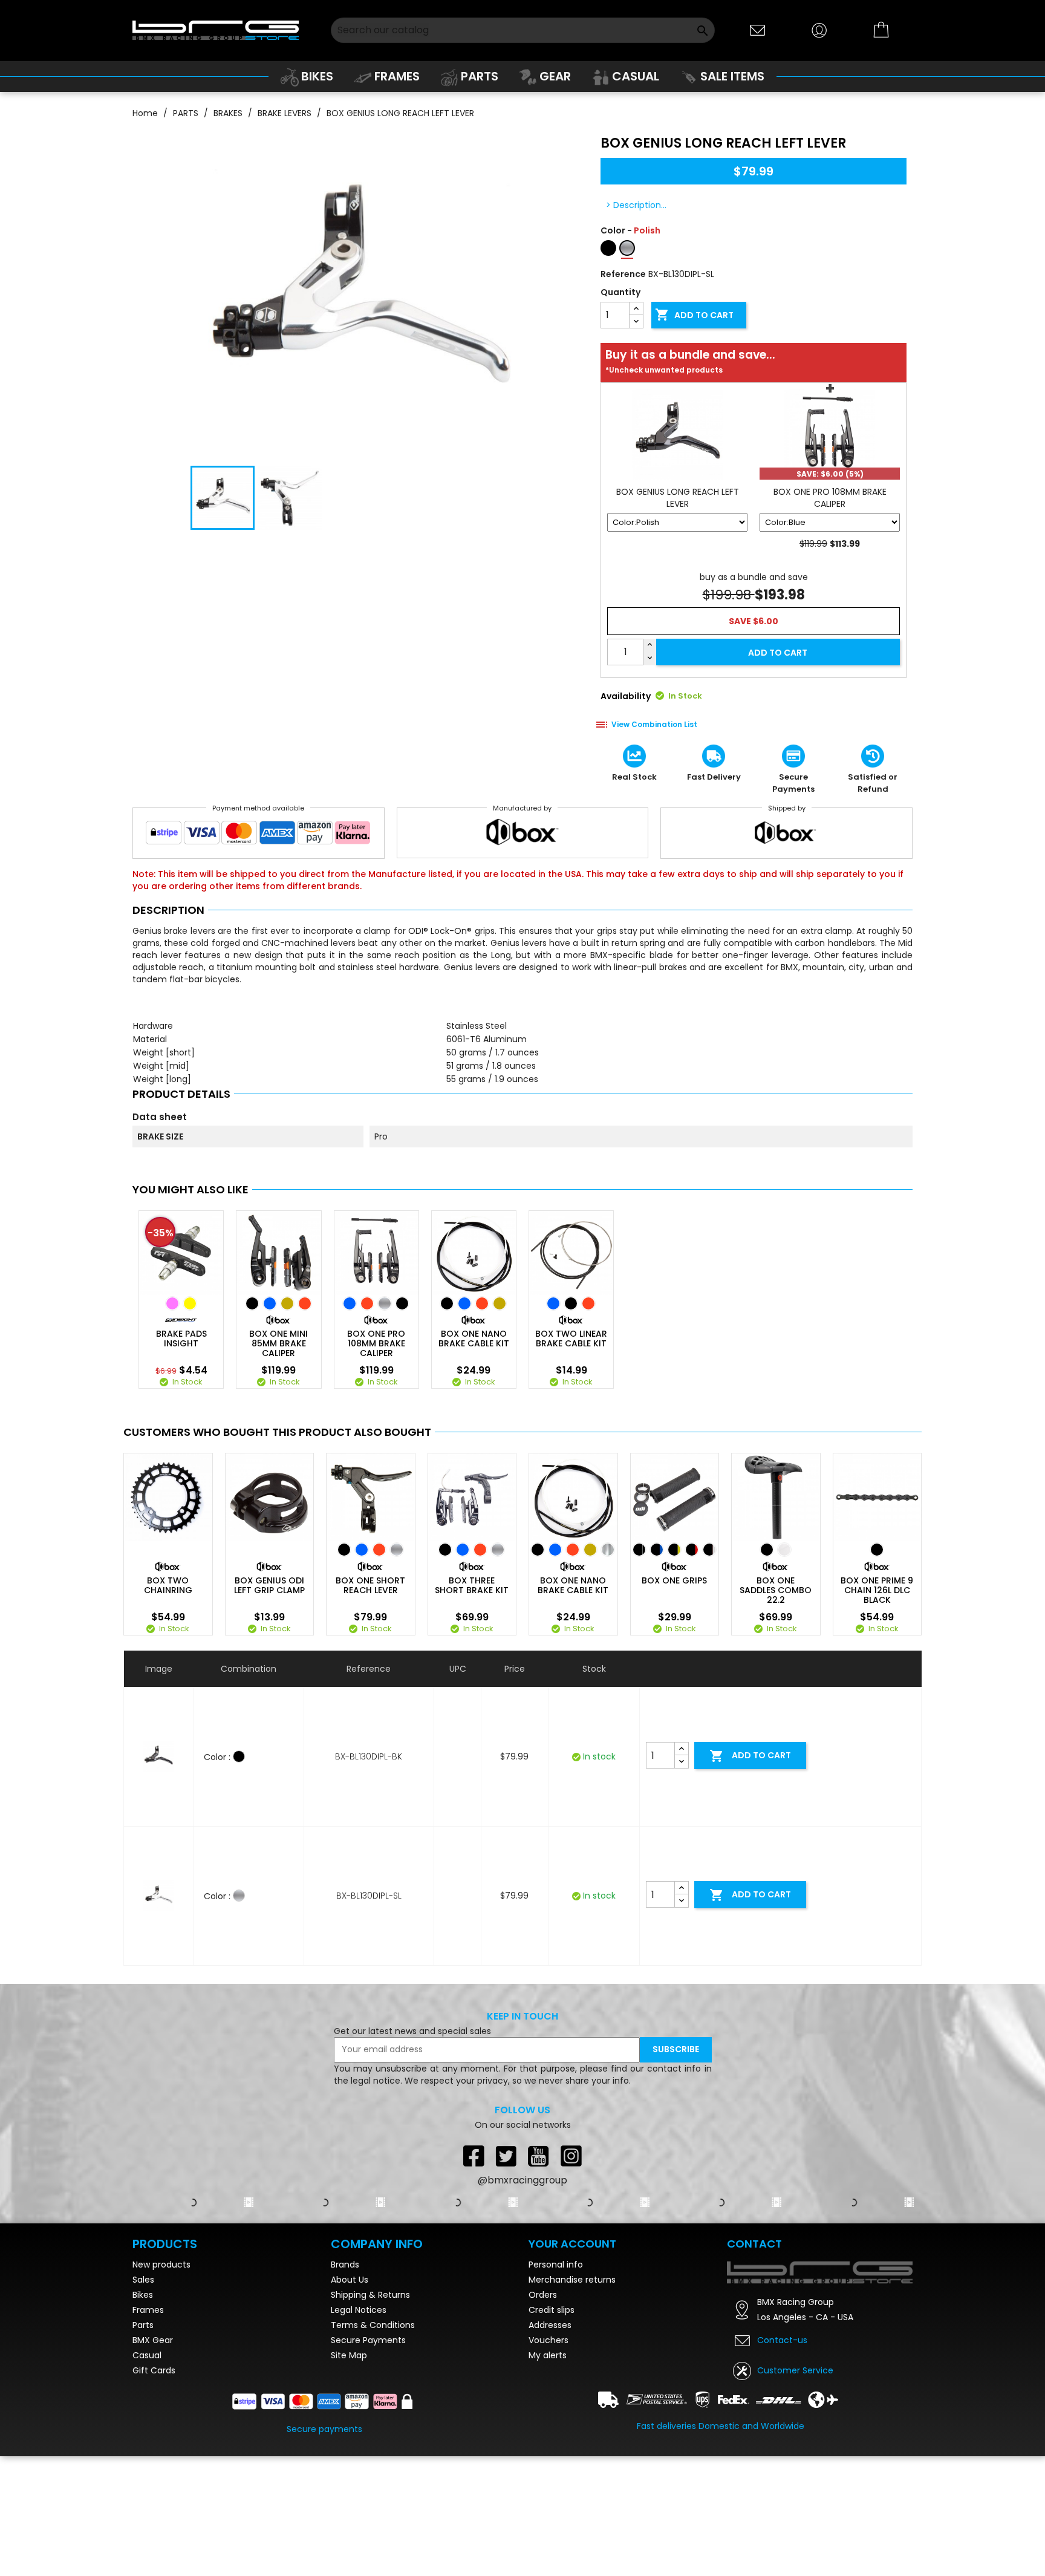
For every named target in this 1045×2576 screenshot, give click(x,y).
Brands (345, 2265)
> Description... (636, 205)
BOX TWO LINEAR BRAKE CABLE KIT (571, 1339)
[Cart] (882, 30)
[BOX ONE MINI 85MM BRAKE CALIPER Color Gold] (287, 1303)
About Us (350, 2280)
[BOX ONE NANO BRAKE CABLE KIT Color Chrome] (608, 1550)
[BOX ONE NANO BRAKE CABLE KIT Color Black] (447, 1303)
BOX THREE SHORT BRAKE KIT (472, 1585)
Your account (572, 2244)
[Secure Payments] (259, 835)
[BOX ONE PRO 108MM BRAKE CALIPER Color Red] (367, 1303)
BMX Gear (153, 2340)
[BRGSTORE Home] (216, 30)
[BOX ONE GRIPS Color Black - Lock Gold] (674, 1550)
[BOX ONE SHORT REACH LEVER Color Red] (379, 1550)
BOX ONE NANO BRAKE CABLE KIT (474, 1339)
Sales (143, 2280)
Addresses (550, 2325)
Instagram (571, 2156)
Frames (148, 2310)
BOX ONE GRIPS (674, 1580)
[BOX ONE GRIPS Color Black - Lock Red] (692, 1550)
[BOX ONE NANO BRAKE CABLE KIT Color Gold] (500, 1303)
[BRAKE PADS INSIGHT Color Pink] (172, 1303)
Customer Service (795, 2370)
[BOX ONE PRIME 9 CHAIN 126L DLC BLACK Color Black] (877, 1550)
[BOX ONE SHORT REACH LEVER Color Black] (344, 1550)
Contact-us (782, 2340)
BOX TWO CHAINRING (168, 1585)
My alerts (548, 2355)
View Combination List (654, 724)
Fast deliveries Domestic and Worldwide (721, 2426)
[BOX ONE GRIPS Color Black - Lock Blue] (657, 1550)
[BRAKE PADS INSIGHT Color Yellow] (190, 1303)
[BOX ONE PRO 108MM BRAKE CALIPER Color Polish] (385, 1303)
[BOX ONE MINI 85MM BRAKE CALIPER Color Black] (252, 1303)
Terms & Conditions (373, 2325)
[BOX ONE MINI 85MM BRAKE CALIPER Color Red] (305, 1303)
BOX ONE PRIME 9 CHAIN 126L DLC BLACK (877, 1590)
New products (161, 2265)
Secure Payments (368, 2340)
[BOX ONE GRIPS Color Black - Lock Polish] (709, 1550)
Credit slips (552, 2310)
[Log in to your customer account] (819, 29)
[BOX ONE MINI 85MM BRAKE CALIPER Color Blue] (270, 1303)
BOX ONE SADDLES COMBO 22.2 (776, 1590)
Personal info (556, 2265)
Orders (543, 2295)
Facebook (474, 2156)
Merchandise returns (572, 2280)
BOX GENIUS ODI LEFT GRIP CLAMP (269, 1585)
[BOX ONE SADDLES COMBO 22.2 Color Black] (767, 1550)
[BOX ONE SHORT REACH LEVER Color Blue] (362, 1550)
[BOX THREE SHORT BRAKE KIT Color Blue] (463, 1550)
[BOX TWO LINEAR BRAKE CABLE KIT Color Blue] (553, 1303)
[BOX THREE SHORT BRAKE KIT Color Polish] (498, 1550)
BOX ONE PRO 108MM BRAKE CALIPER (376, 1343)
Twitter (506, 2156)
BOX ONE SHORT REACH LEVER (370, 1585)
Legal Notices (359, 2310)
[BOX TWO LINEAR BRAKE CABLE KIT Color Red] (588, 1303)
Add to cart (694, 315)
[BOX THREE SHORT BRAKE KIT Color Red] (480, 1550)
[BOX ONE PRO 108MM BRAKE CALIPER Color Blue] (350, 1303)
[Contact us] (758, 29)
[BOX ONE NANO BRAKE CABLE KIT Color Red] (482, 1303)
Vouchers (549, 2340)
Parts (143, 2325)
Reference (623, 274)
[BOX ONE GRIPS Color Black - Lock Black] (639, 1550)
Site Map (349, 2355)
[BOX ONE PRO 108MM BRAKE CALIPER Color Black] (402, 1303)
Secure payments (324, 2429)
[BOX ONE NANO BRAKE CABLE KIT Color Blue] (464, 1303)
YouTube (539, 2156)
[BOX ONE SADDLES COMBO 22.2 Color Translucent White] (784, 1550)
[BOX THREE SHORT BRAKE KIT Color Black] (445, 1550)
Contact (754, 2244)
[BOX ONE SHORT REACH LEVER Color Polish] (397, 1550)
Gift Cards (154, 2370)
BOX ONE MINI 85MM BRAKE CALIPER (278, 1343)
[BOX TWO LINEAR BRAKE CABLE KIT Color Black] (571, 1303)
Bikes (143, 2295)
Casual (147, 2355)
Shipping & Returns (370, 2295)
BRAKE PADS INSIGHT (181, 1339)
